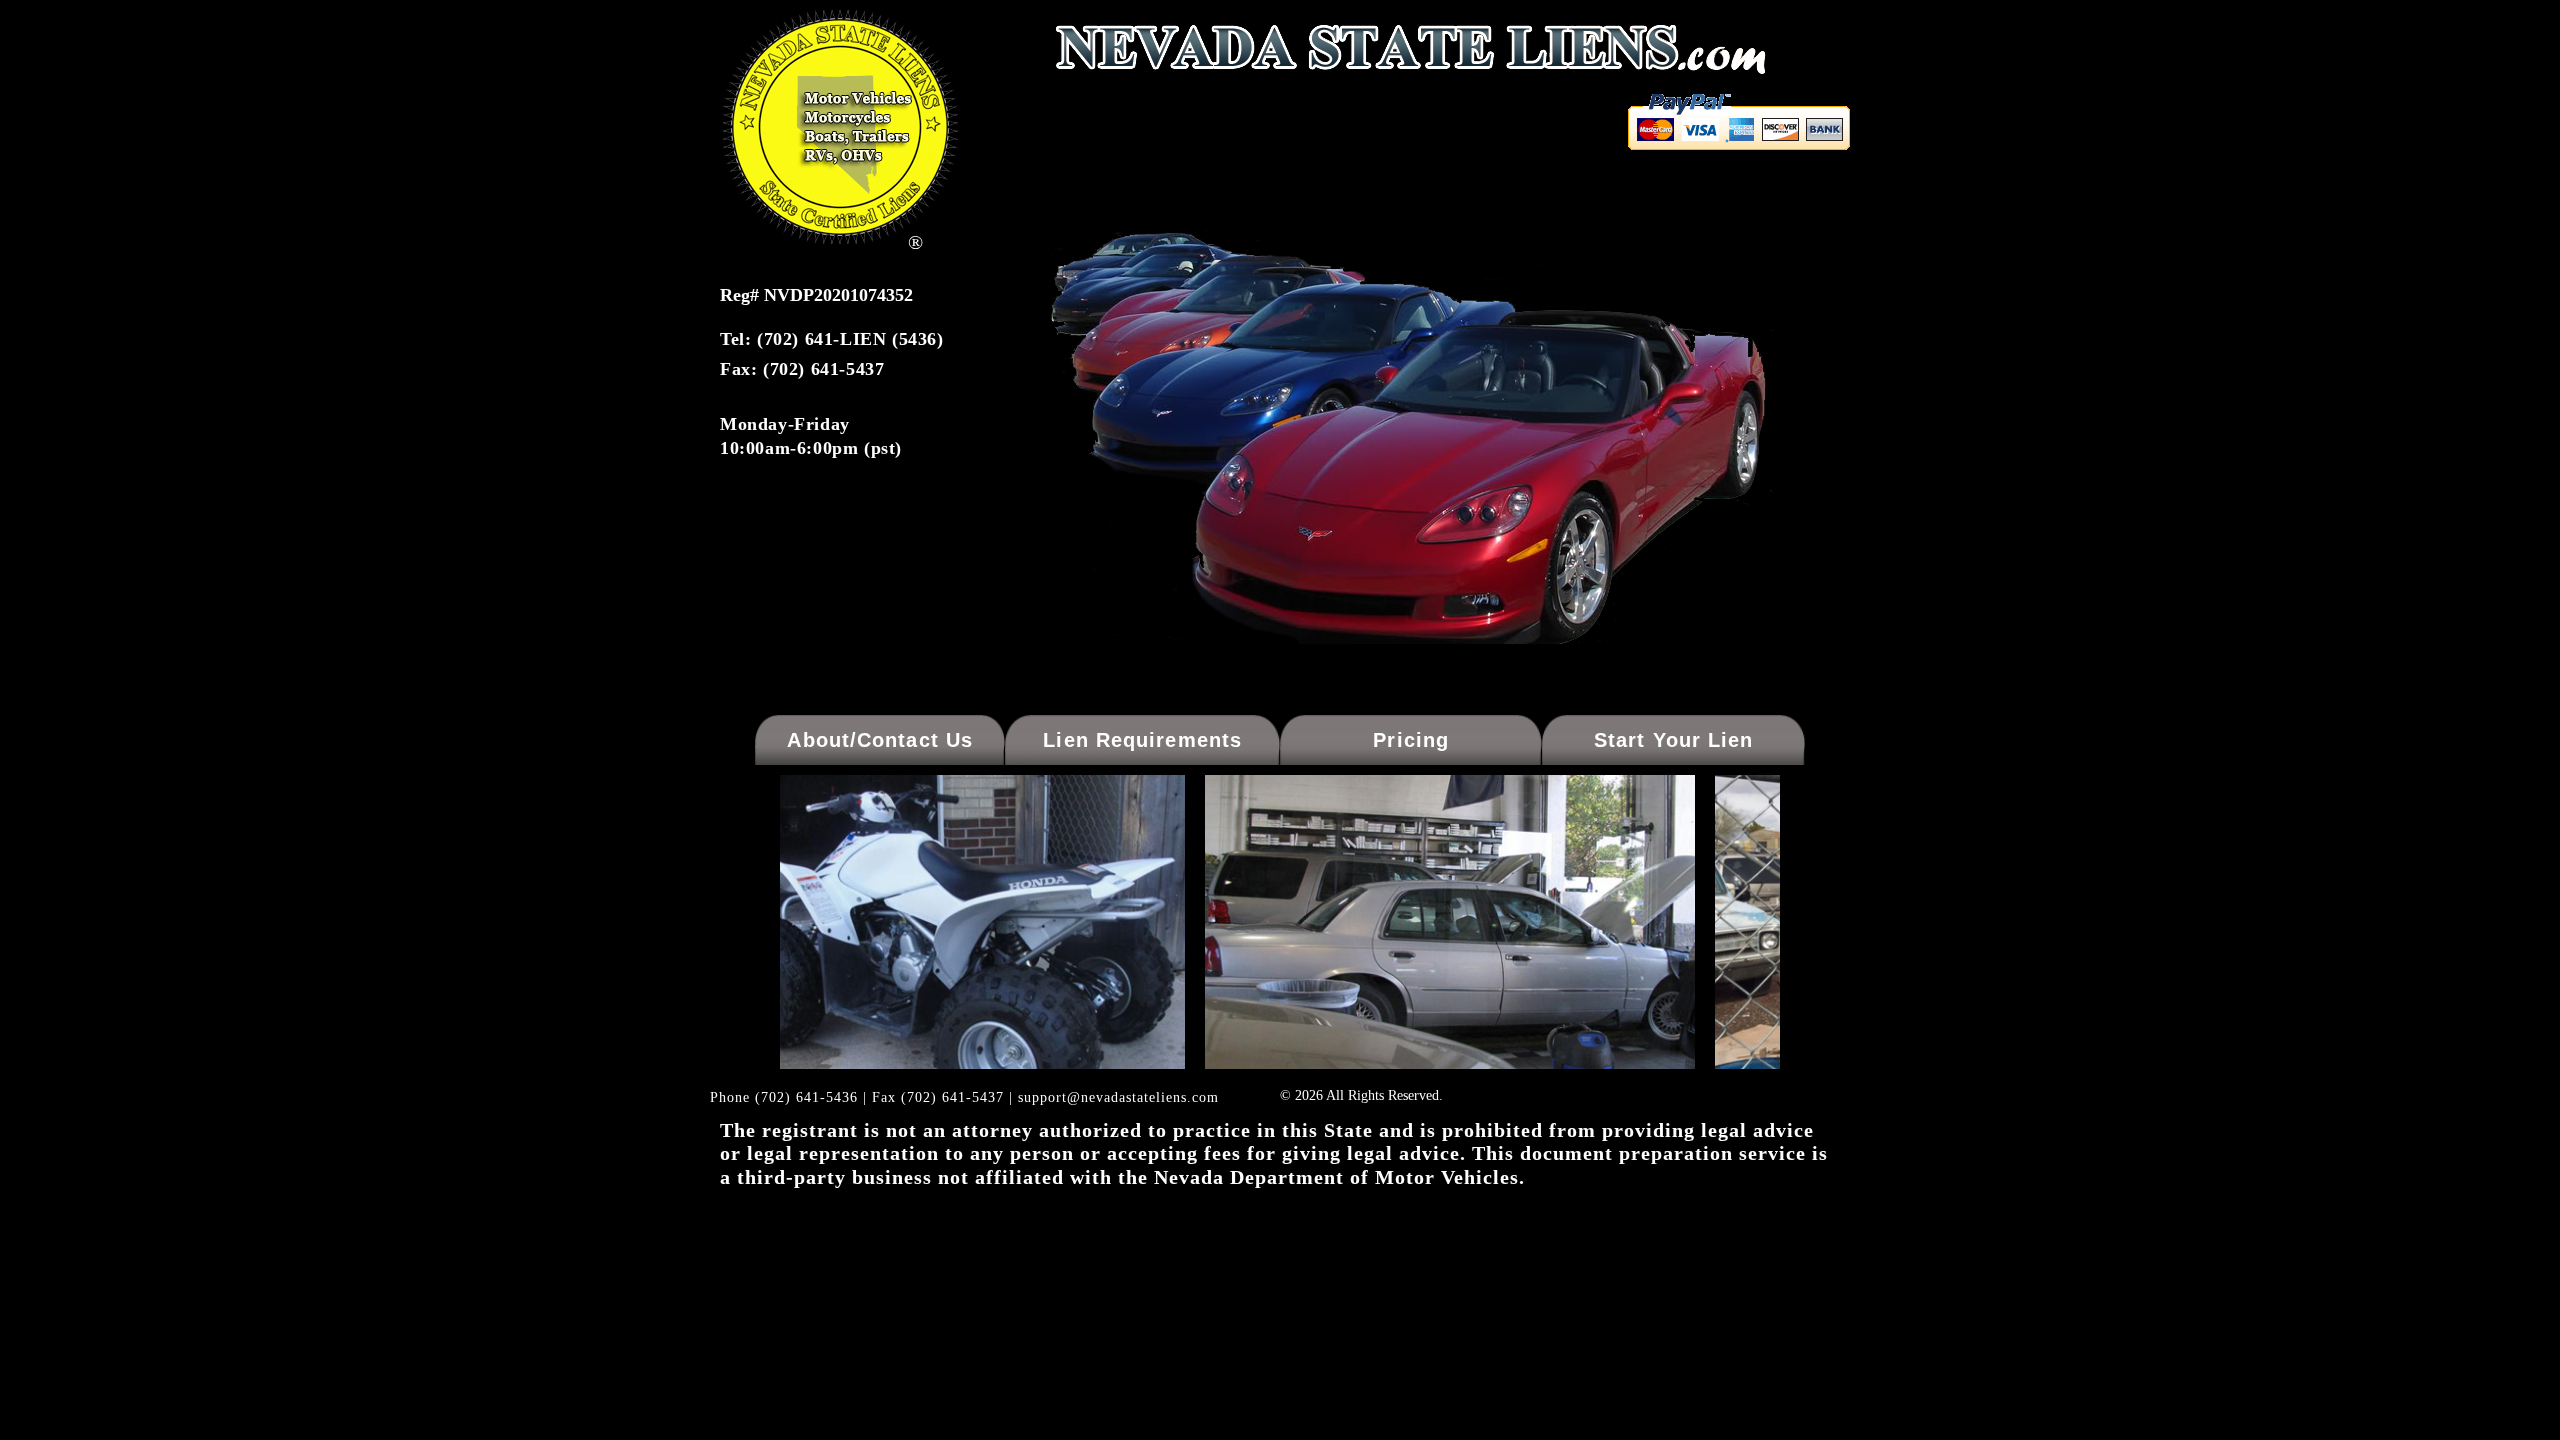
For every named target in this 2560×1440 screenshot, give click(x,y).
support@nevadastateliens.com (1118, 1097)
